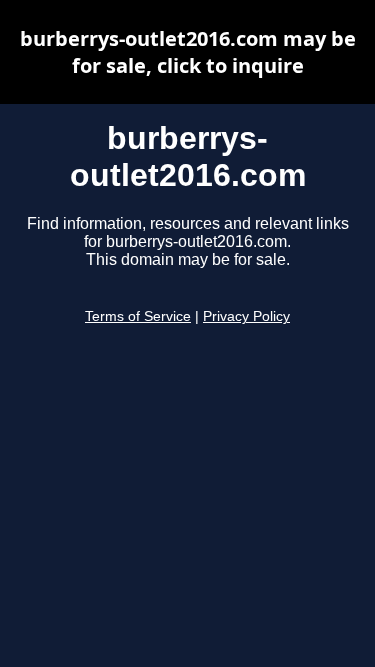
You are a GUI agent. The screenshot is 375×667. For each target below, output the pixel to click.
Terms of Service (138, 316)
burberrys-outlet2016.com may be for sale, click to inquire (188, 52)
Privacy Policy (246, 316)
